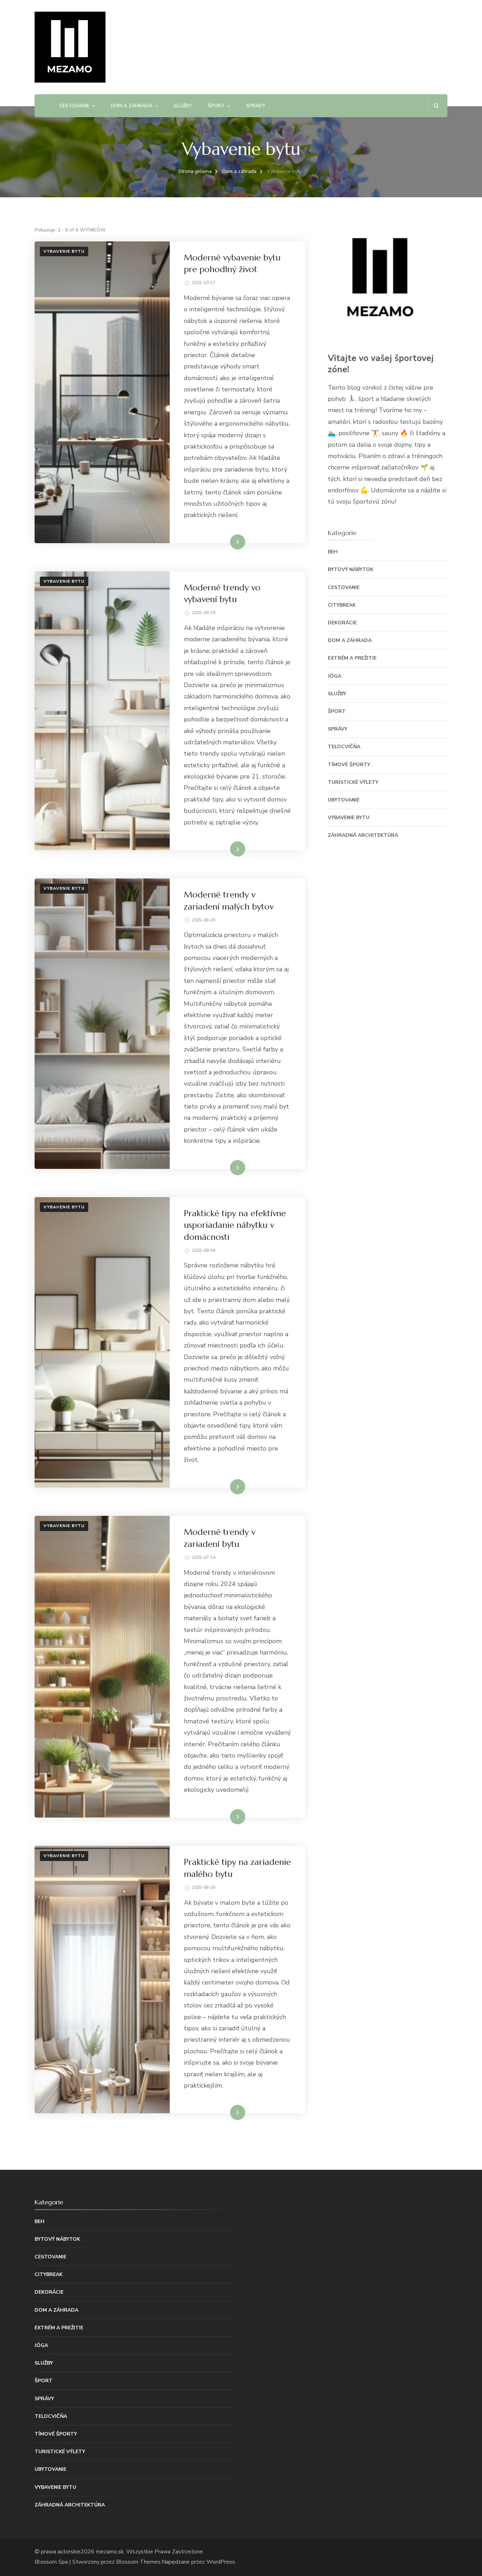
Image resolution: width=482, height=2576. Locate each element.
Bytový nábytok (351, 569)
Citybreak (342, 605)
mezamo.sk (110, 2552)
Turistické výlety (353, 782)
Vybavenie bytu (64, 251)
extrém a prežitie (352, 658)
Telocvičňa (344, 747)
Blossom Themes (138, 2562)
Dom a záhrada (132, 106)
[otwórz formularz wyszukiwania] (436, 106)
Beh (333, 552)
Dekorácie (342, 623)
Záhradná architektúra (363, 835)
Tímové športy (349, 765)
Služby (183, 106)
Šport (216, 106)
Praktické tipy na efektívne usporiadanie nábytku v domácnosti (235, 1225)
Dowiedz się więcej (221, 542)
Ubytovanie (344, 800)
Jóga (335, 676)
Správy (256, 106)
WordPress (221, 2562)
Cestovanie (74, 106)
